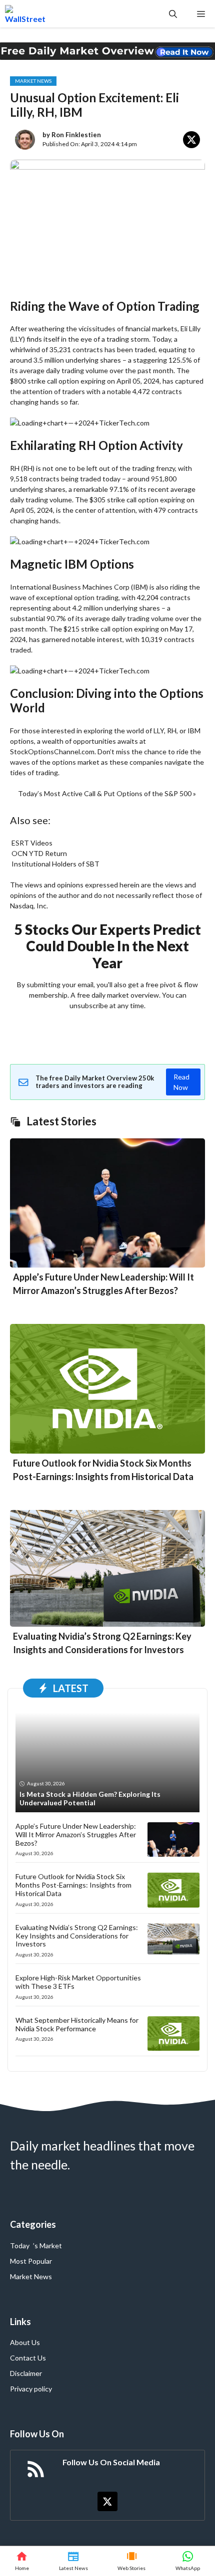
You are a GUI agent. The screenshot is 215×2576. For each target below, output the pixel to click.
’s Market (47, 2246)
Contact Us (28, 2358)
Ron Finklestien (76, 135)
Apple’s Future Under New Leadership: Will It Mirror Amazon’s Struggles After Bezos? (76, 1834)
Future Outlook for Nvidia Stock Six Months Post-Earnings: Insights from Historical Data (73, 1885)
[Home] (22, 2561)
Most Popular (31, 2261)
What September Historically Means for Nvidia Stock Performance (77, 2024)
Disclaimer (26, 2373)
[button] (173, 14)
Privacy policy (31, 2389)
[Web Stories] (132, 2561)
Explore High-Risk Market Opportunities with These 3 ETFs (78, 1982)
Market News (33, 81)
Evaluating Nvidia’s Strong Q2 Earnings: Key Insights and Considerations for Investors (77, 1936)
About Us (25, 2342)
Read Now (181, 1082)
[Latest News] (73, 2561)
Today (20, 2246)
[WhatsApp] (188, 2561)
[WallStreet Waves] (25, 14)
